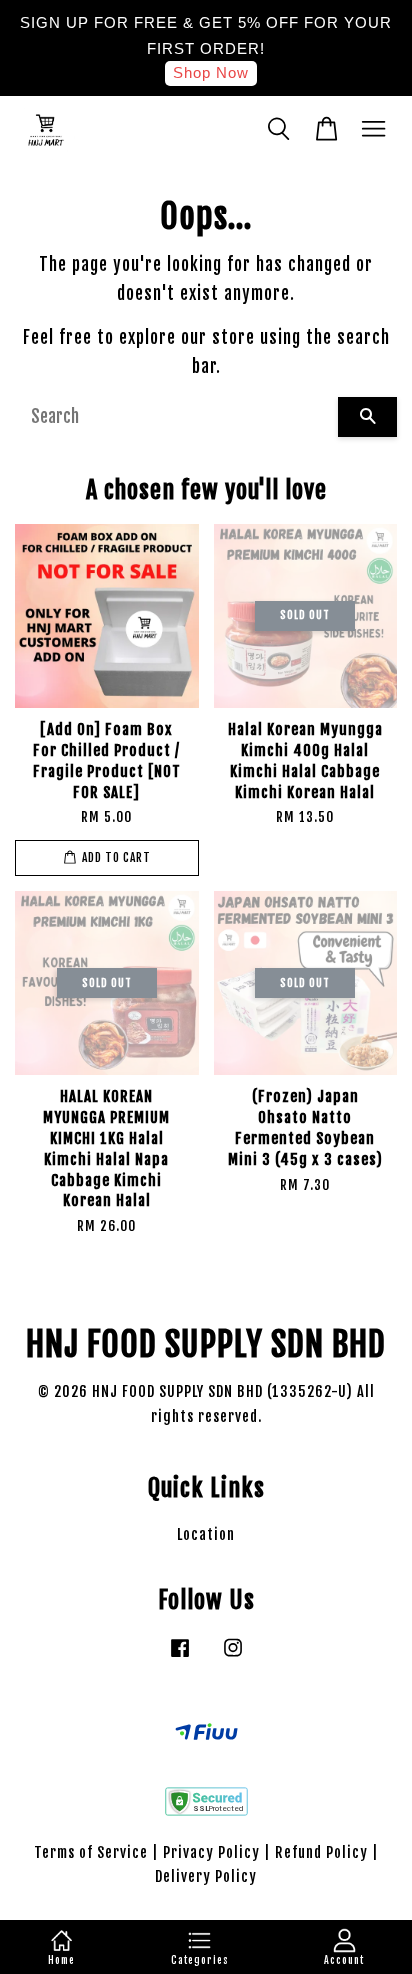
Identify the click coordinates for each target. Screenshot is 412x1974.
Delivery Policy (206, 1876)
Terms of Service (91, 1852)
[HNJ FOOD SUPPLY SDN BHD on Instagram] (233, 1656)
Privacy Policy (211, 1852)
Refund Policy (321, 1852)
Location (206, 1534)
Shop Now (211, 72)
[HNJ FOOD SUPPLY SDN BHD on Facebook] (180, 1656)
